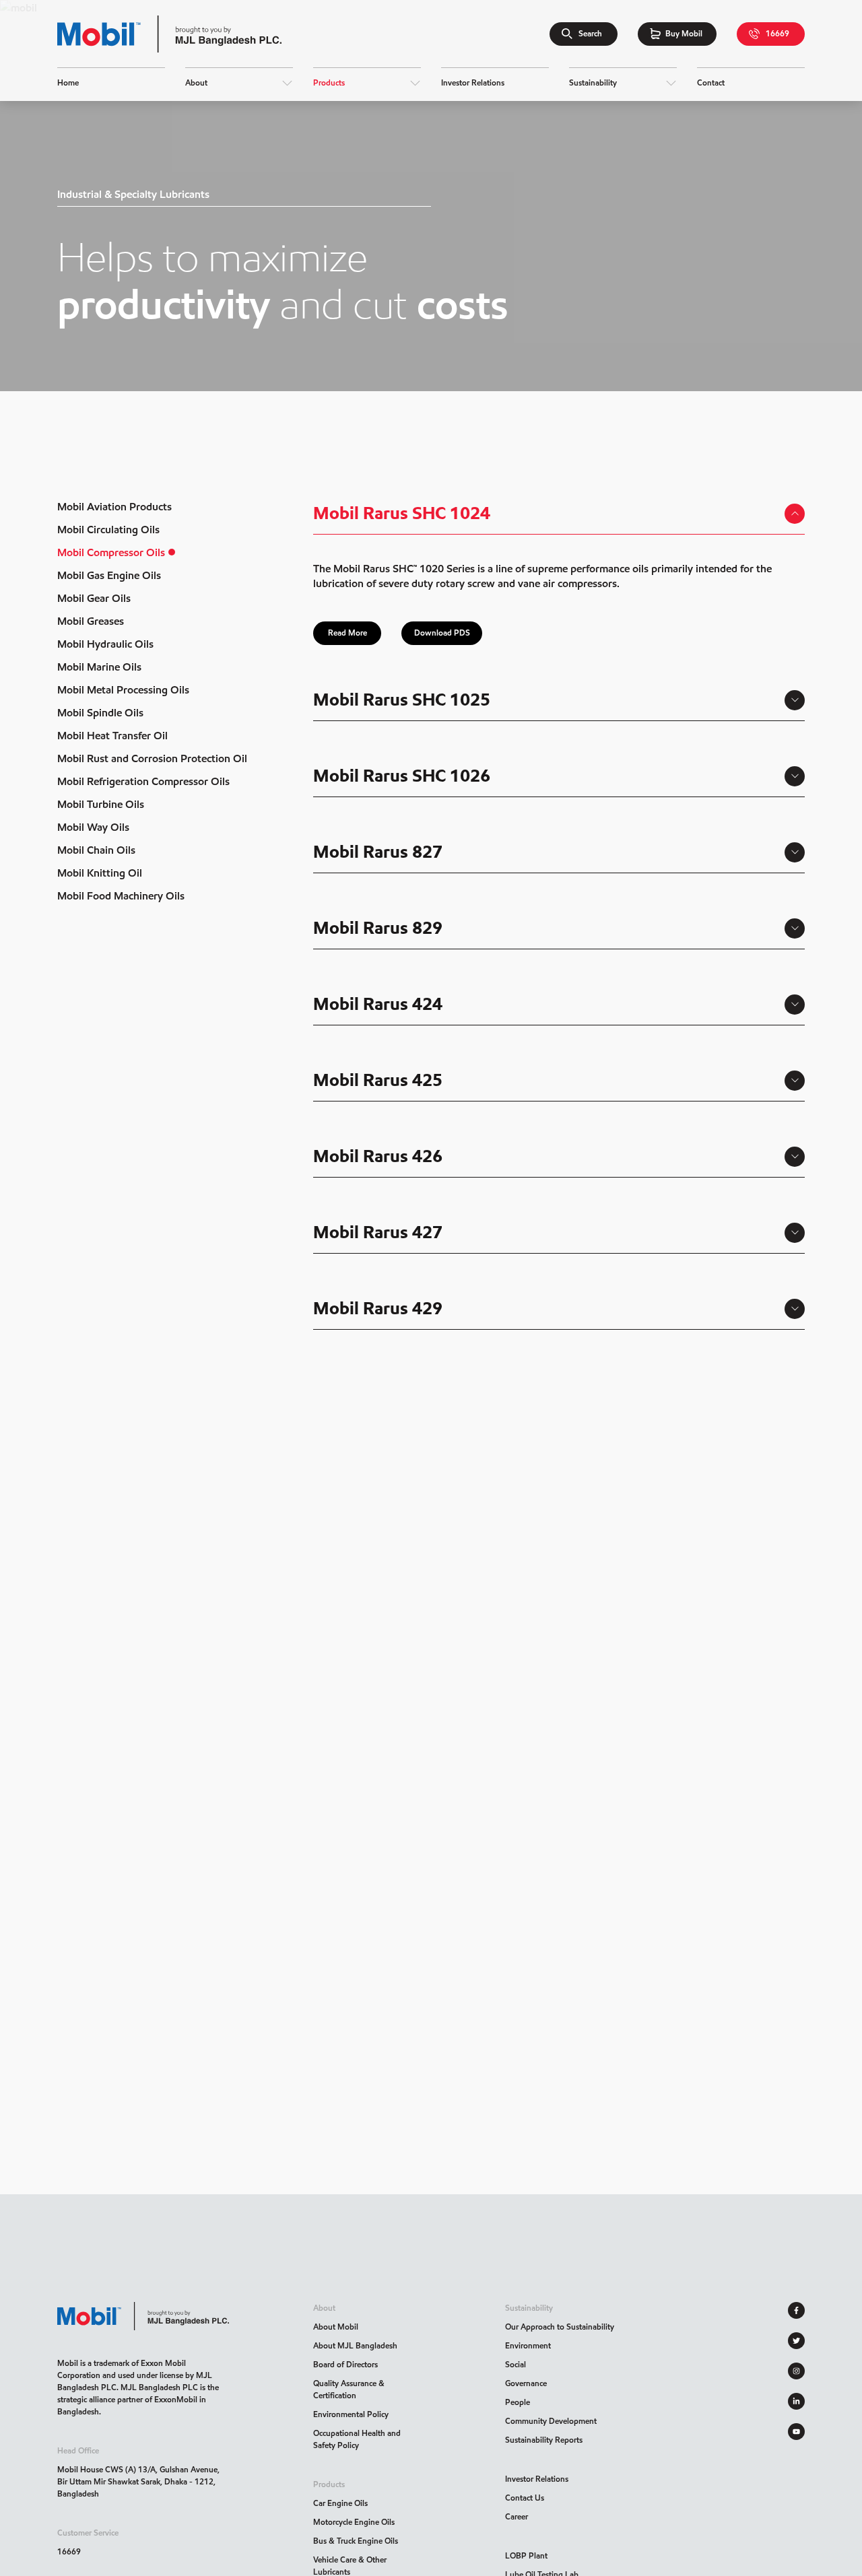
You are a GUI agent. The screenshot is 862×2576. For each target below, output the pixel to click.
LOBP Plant (526, 2555)
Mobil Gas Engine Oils (109, 575)
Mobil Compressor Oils (111, 552)
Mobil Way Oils (93, 827)
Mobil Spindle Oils (100, 713)
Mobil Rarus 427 (378, 1232)
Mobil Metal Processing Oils (123, 690)
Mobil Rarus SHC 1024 (402, 513)
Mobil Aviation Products (114, 507)
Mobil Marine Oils (99, 667)
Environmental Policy (351, 2414)
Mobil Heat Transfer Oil (112, 736)
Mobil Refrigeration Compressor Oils (143, 781)
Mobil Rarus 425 (378, 1080)
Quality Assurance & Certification (349, 2389)
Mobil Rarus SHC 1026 (402, 776)
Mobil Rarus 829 (378, 928)
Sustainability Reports (544, 2440)
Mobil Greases (91, 621)
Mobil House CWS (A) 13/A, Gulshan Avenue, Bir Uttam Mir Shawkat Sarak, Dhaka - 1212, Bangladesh (138, 2481)
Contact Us (525, 2498)
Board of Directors (345, 2364)
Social (516, 2364)
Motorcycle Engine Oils (354, 2522)
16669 (69, 2551)
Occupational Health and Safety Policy (357, 2439)
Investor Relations (537, 2479)
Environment (528, 2345)
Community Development (551, 2421)
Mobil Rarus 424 (378, 1004)
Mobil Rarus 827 (378, 852)
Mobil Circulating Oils (108, 530)
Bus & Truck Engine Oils (356, 2541)
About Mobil (336, 2327)
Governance (526, 2383)
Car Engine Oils (340, 2503)
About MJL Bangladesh (355, 2345)
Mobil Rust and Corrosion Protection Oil (152, 758)
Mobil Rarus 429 (378, 1308)
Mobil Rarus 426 (378, 1156)
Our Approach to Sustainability (560, 2327)
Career (517, 2516)
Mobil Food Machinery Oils (121, 896)
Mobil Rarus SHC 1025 (402, 700)
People (518, 2402)
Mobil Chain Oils (96, 850)
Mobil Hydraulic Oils (105, 644)
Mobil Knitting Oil (100, 873)
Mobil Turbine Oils (101, 804)
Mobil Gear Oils (94, 598)
